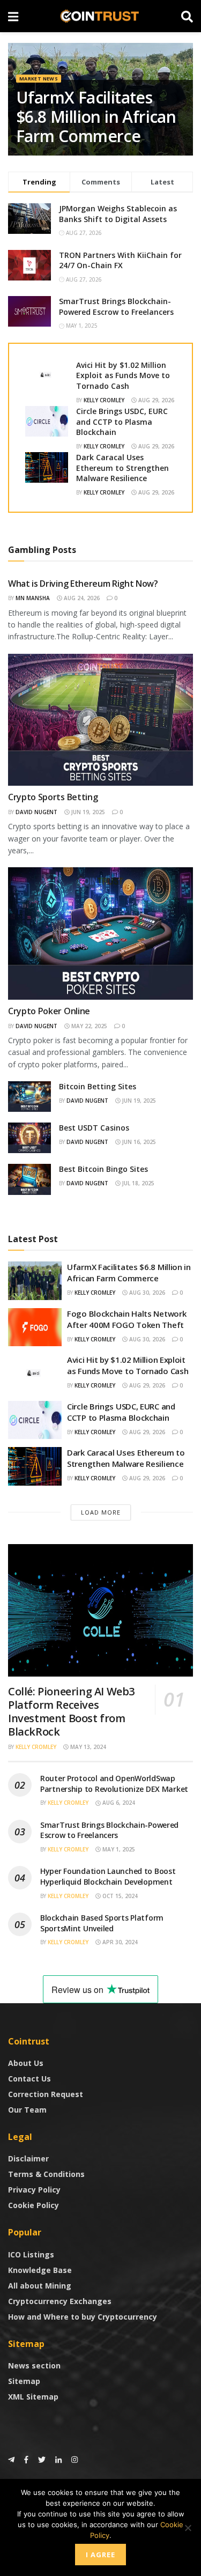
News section (34, 2365)
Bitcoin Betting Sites (98, 1086)
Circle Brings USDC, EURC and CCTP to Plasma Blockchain (122, 422)
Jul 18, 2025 (137, 1183)
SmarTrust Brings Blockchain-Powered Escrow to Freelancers (116, 307)
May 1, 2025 (118, 1849)
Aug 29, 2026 (155, 400)
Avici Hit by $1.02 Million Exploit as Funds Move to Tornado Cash (123, 375)
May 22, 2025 (88, 1026)
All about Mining (40, 2286)
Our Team (27, 2110)
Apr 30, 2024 (119, 1942)
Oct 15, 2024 (119, 1896)
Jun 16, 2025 (138, 1142)
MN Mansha (33, 598)
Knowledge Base (40, 2270)
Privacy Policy (34, 2190)
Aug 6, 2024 (118, 1803)
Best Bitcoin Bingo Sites (103, 1169)
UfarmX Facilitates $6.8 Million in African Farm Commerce (96, 117)
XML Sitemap (33, 2397)
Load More (101, 1512)
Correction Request (46, 2094)
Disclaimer (28, 2158)
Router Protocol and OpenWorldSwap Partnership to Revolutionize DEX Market (114, 1784)
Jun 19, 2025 (87, 812)
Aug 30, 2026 (146, 1293)
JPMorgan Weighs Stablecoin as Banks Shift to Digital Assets (118, 214)
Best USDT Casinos (94, 1128)
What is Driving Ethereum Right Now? (83, 584)
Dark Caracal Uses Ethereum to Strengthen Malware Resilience (122, 468)
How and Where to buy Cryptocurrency (83, 2317)
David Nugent (36, 812)
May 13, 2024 (87, 1747)
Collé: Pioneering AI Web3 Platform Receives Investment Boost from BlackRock (71, 1711)
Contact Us (29, 2079)
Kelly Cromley (104, 400)
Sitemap (24, 2381)
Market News (39, 79)
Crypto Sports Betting (53, 797)
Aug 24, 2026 (81, 598)
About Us (26, 2063)
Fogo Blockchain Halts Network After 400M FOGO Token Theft (126, 1319)
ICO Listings (31, 2254)
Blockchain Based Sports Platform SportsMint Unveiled (102, 1923)
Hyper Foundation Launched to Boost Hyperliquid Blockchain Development (108, 1876)
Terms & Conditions (46, 2174)
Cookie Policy (33, 2205)
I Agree (100, 2555)
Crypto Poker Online (49, 1011)
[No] (188, 2528)
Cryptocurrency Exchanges (60, 2301)
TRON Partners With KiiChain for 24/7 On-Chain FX (120, 260)
